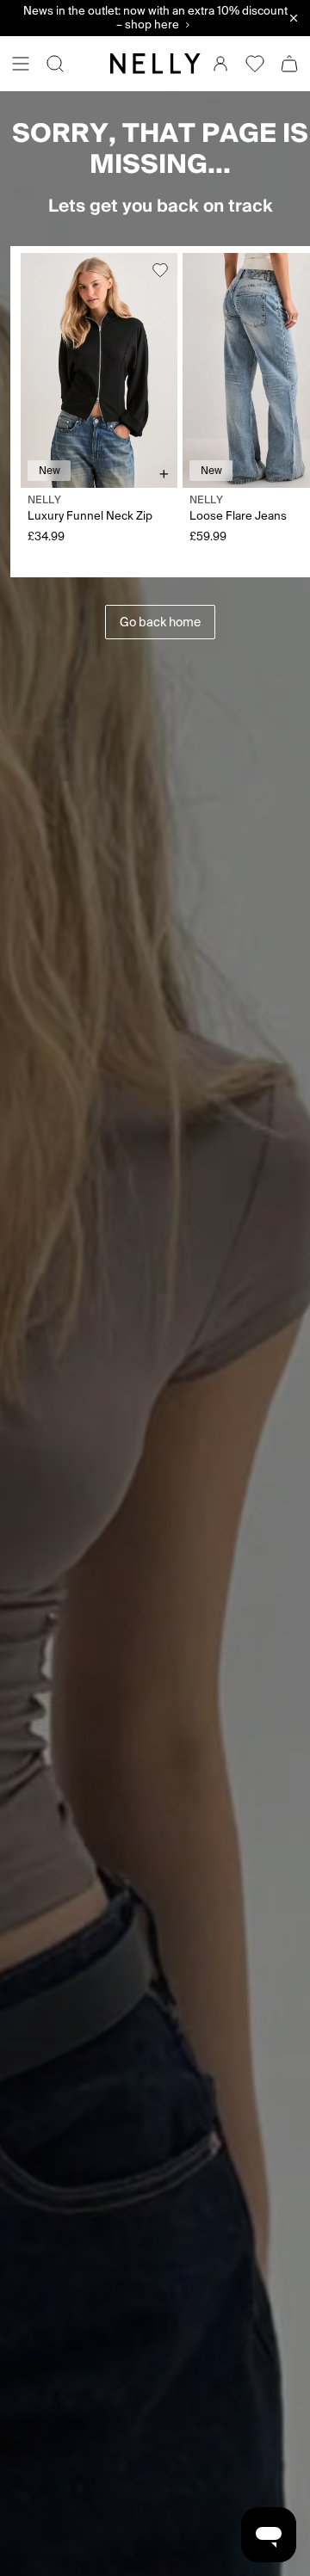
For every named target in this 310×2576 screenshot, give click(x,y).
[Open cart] (289, 64)
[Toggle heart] (160, 270)
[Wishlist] (255, 64)
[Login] (220, 64)
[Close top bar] (294, 18)
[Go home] (155, 64)
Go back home (160, 622)
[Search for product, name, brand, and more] (55, 64)
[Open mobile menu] (21, 64)
